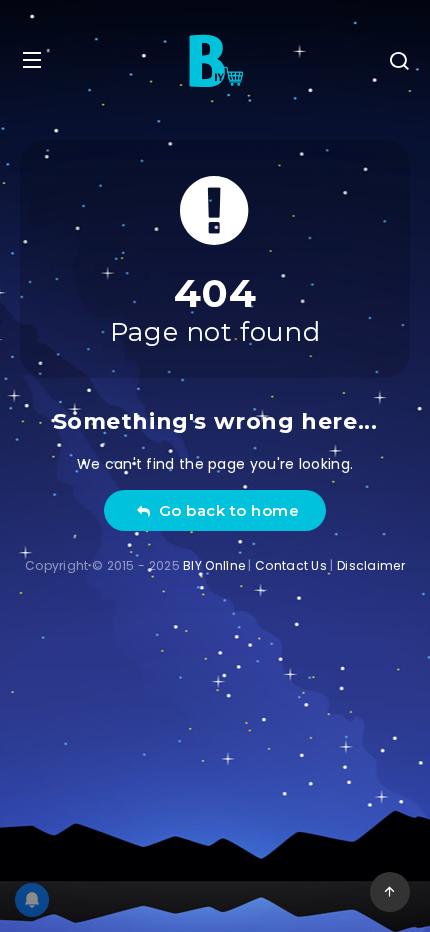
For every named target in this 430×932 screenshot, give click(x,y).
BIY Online (214, 565)
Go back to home (225, 510)
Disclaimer (371, 565)
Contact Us (291, 565)
